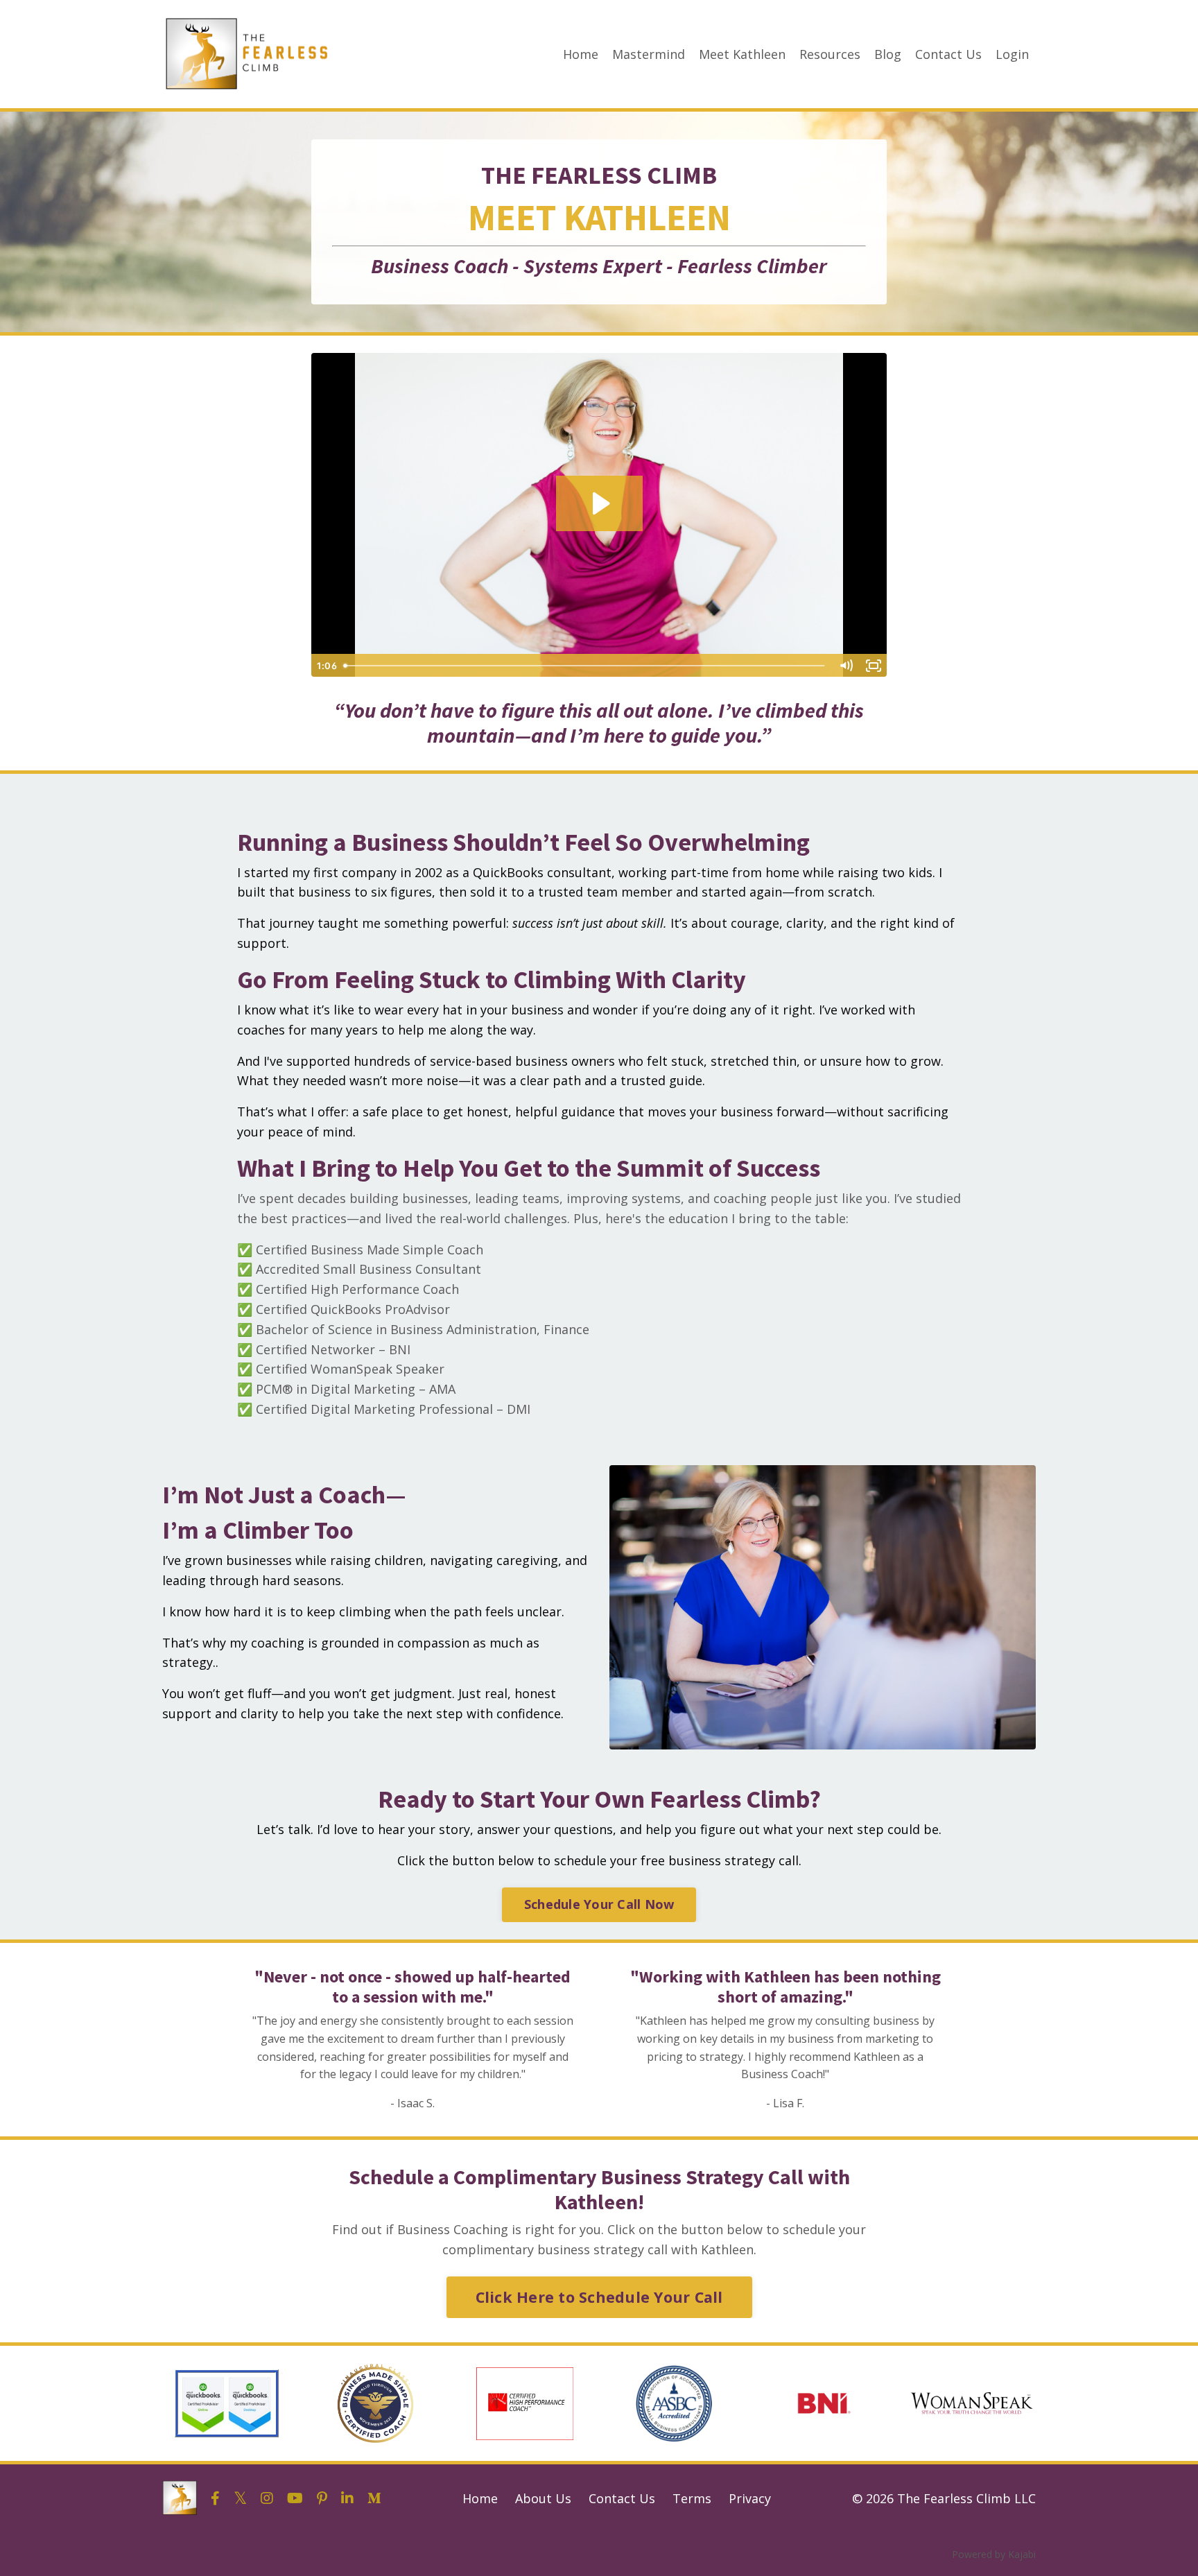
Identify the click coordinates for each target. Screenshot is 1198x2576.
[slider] (585, 666)
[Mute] (846, 666)
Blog (888, 54)
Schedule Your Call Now (599, 1904)
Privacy (750, 2498)
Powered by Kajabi (994, 2554)
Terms (692, 2498)
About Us (543, 2498)
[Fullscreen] (874, 666)
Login (1012, 54)
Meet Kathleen (742, 54)
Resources (830, 54)
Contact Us (948, 54)
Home (581, 54)
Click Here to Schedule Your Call (599, 2297)
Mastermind (649, 54)
